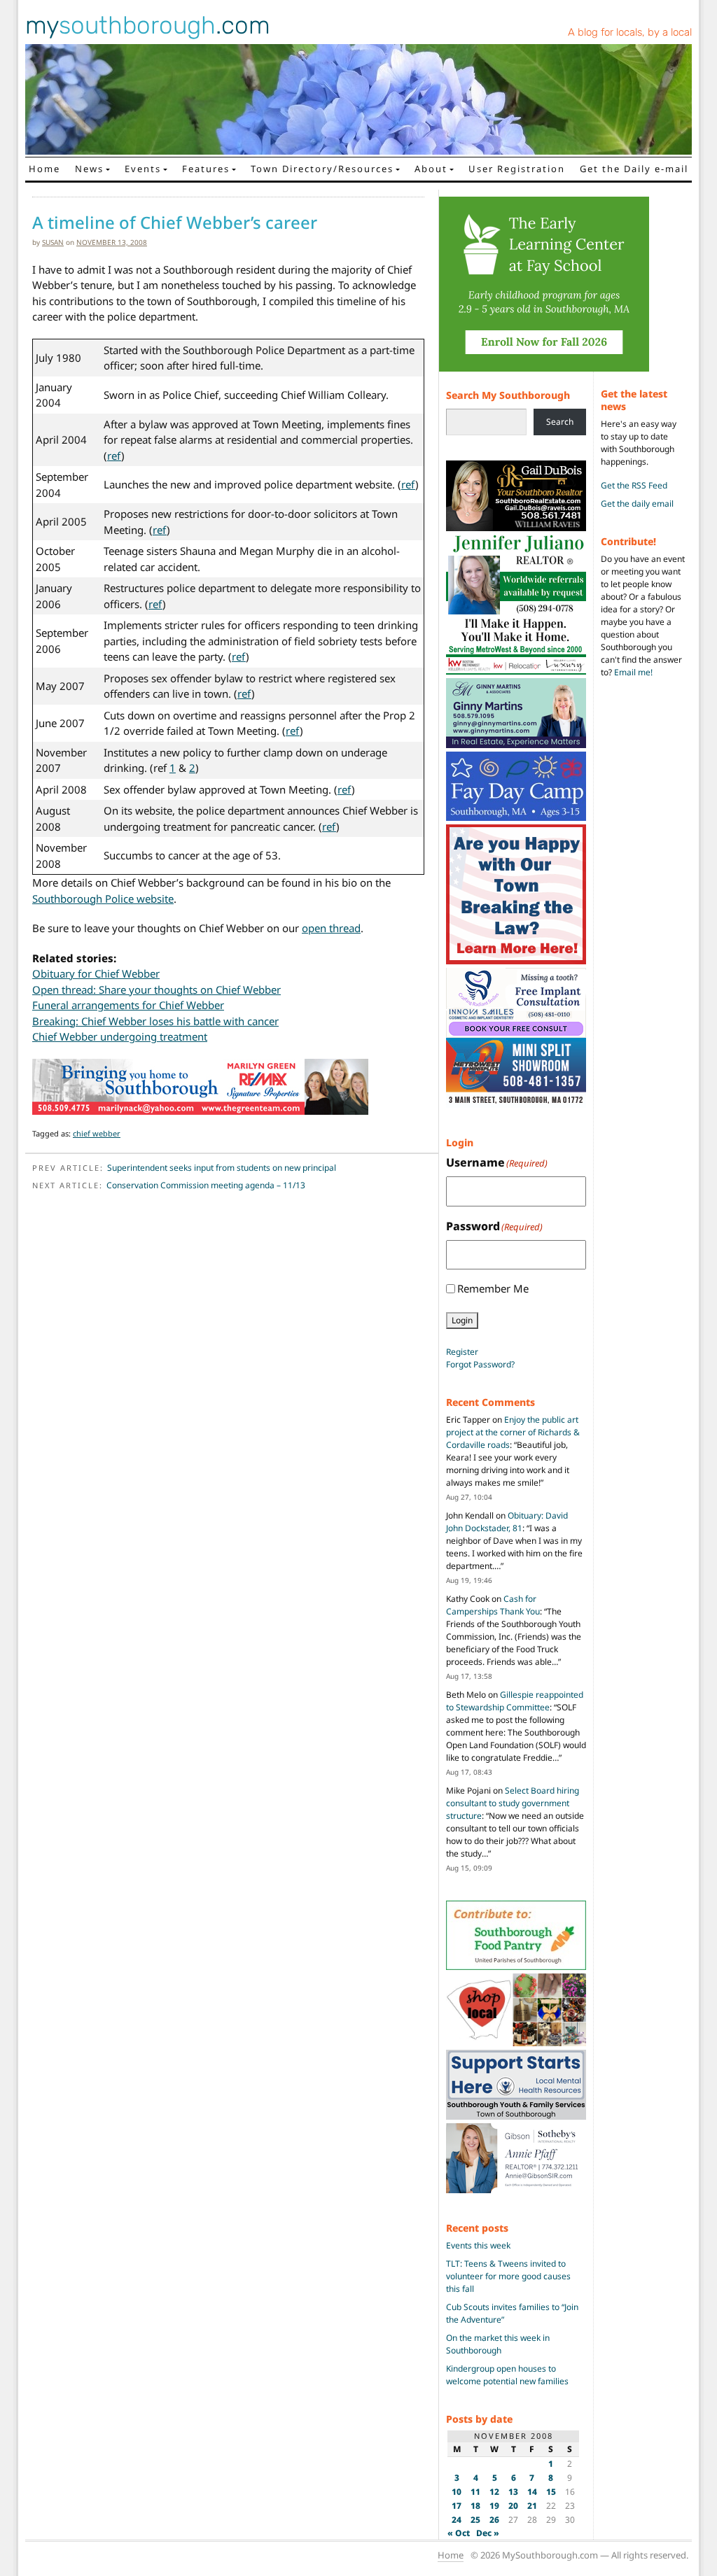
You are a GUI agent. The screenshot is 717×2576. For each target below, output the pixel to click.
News (89, 169)
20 (513, 2506)
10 (457, 2492)
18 (475, 2506)
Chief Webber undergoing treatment (120, 1036)
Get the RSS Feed (634, 485)
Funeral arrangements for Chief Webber (128, 1005)
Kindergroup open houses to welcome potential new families (507, 2375)
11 (475, 2492)
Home (44, 169)
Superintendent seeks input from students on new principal (222, 1168)
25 (475, 2520)
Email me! (633, 672)
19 (494, 2506)
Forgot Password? (480, 1364)
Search (560, 422)
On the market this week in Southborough (498, 2344)
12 (494, 2492)
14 (532, 2492)
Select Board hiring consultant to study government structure (513, 1803)
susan (53, 242)
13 (513, 2492)
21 (532, 2506)
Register (462, 1352)
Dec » (488, 2533)
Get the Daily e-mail (634, 169)
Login (462, 1320)
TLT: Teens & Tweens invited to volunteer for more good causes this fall (508, 2276)
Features (206, 169)
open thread (331, 928)
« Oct (459, 2533)
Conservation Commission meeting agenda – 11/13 (206, 1185)
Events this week (478, 2245)
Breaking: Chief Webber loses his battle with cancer (155, 1021)
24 (457, 2520)
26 (494, 2520)
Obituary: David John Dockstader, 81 (507, 1522)
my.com (148, 25)
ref (114, 456)
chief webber (97, 1133)
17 (457, 2506)
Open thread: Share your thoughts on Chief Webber (156, 990)
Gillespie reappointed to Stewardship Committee (515, 1701)
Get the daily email (637, 504)
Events (143, 169)
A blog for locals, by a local (630, 32)
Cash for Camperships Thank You (493, 1605)
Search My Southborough (508, 395)
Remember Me (493, 1288)
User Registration (517, 169)
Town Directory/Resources (322, 169)
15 (551, 2492)
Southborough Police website (103, 899)
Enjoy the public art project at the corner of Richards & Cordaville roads (513, 1432)
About (431, 169)
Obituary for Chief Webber (96, 973)
